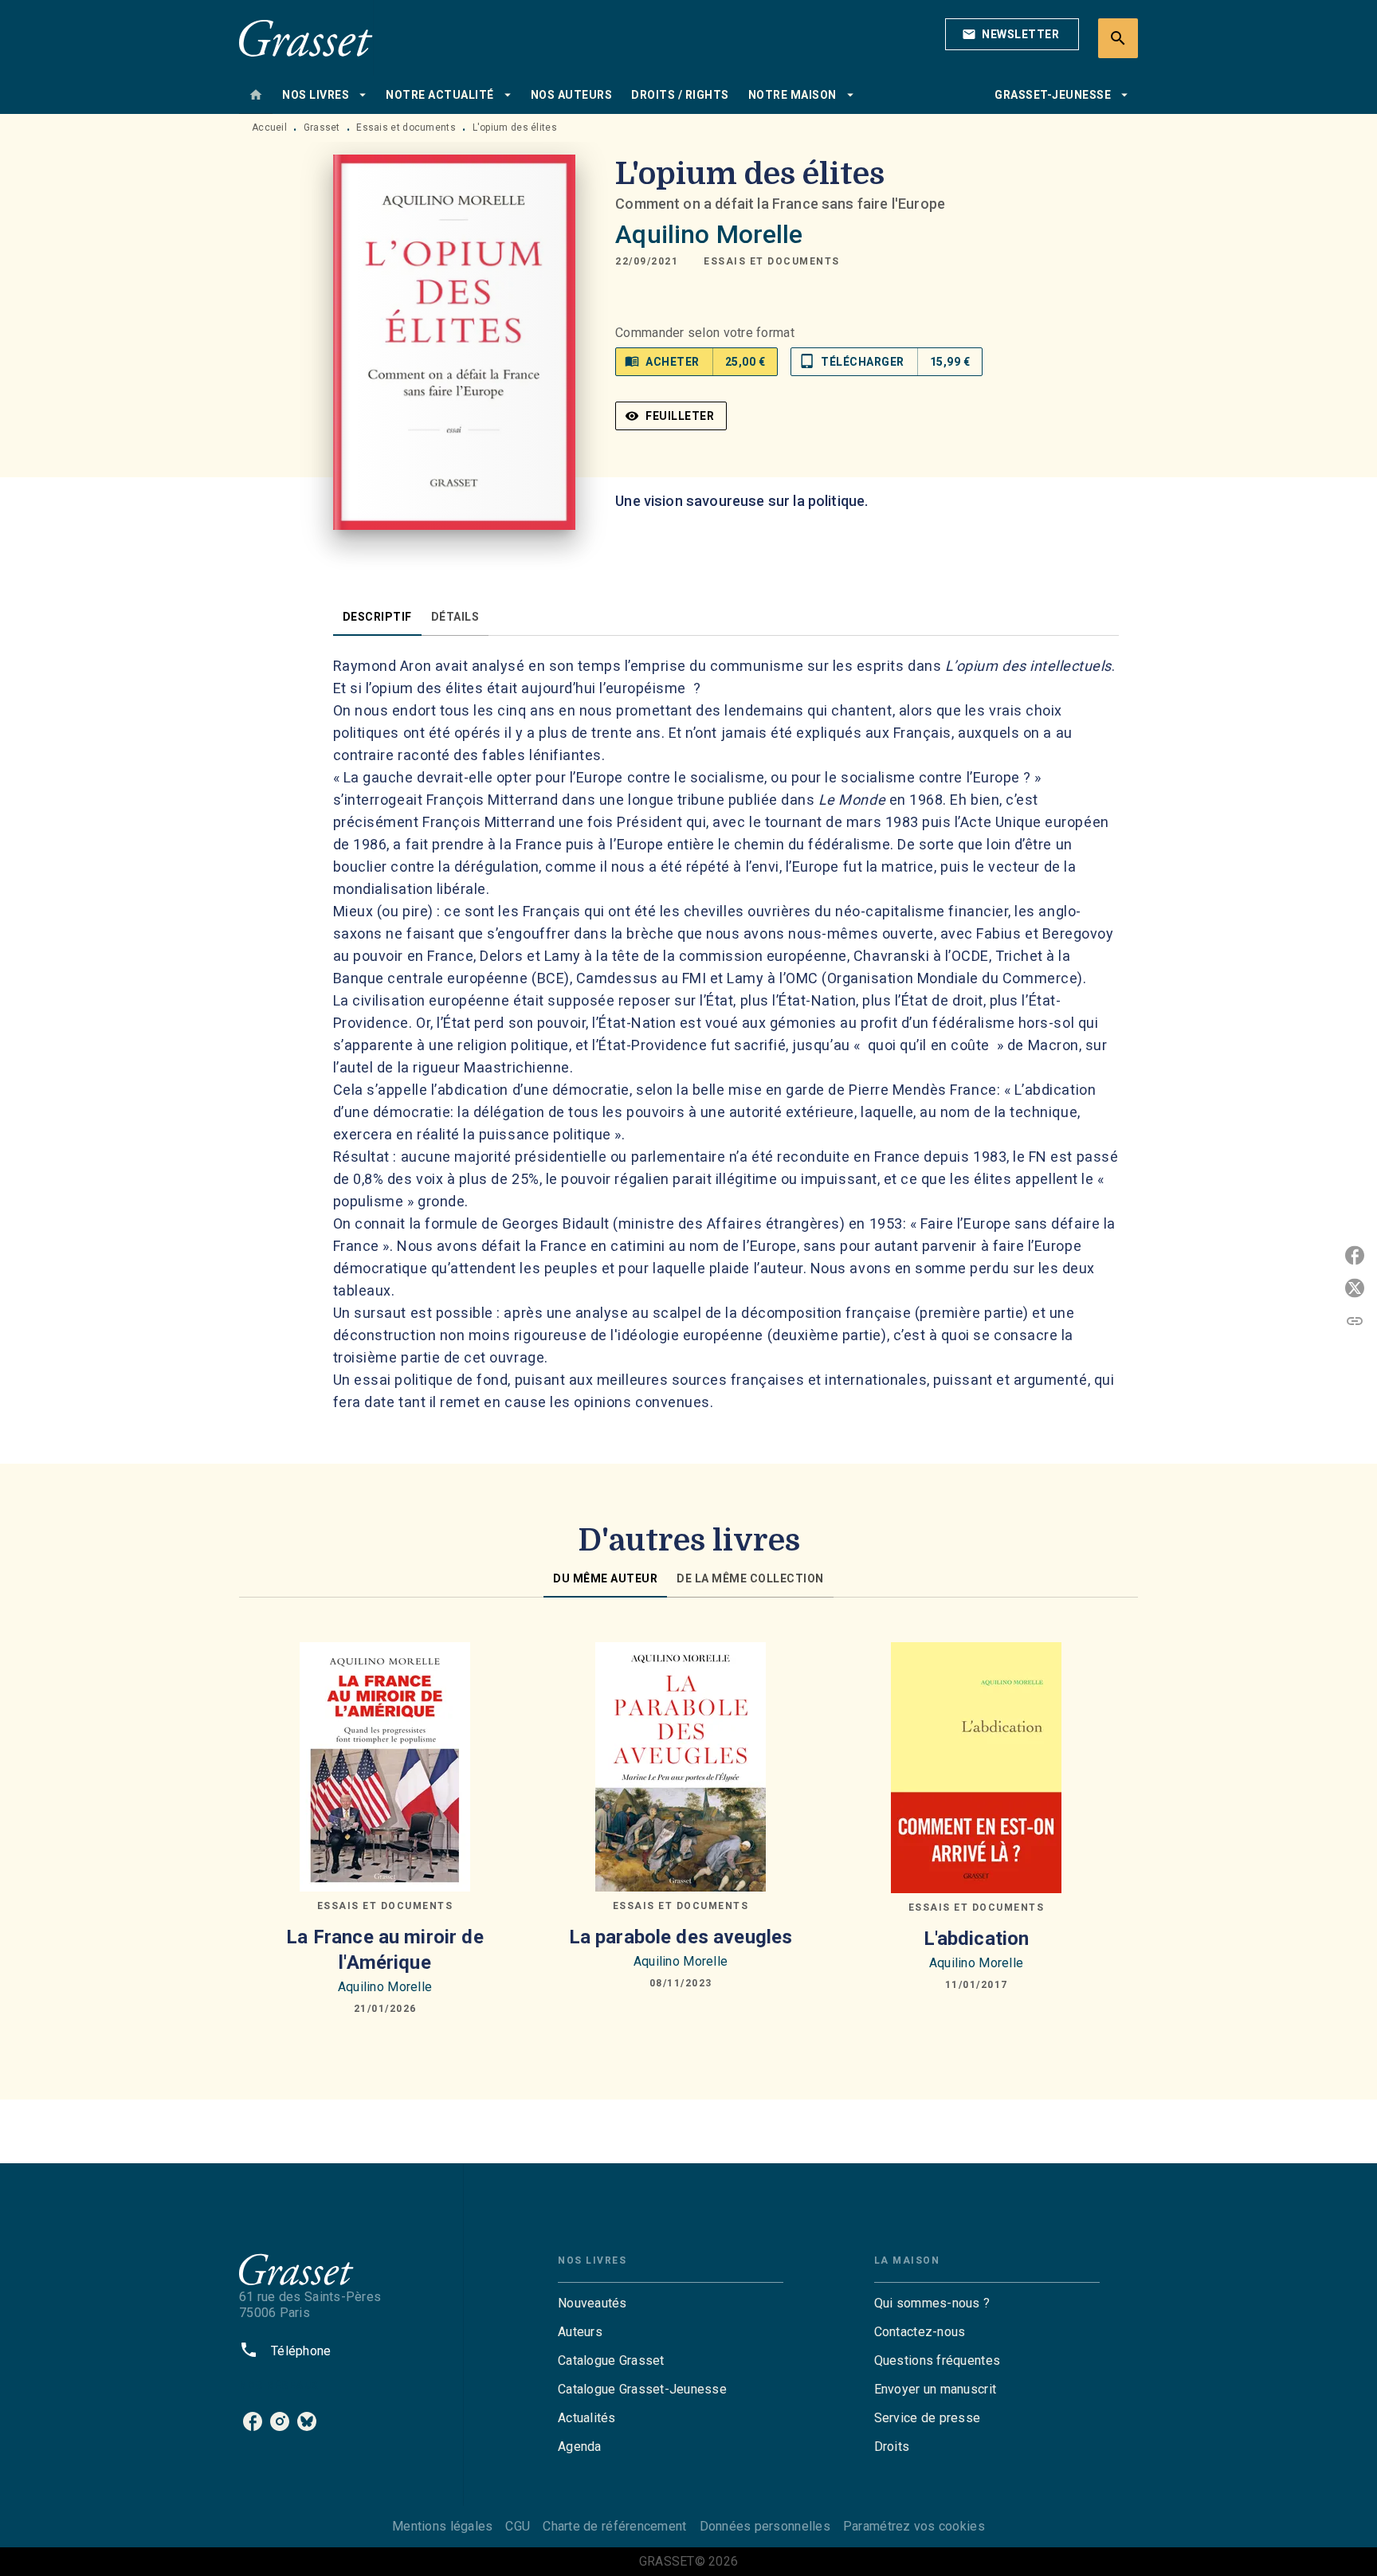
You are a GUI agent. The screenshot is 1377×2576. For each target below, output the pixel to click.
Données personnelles (765, 2526)
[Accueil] (306, 38)
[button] (1012, 34)
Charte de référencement (614, 2526)
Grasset (322, 127)
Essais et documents (406, 127)
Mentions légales (442, 2526)
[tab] (256, 95)
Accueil (269, 127)
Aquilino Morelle (709, 234)
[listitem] (253, 2421)
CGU (518, 2526)
